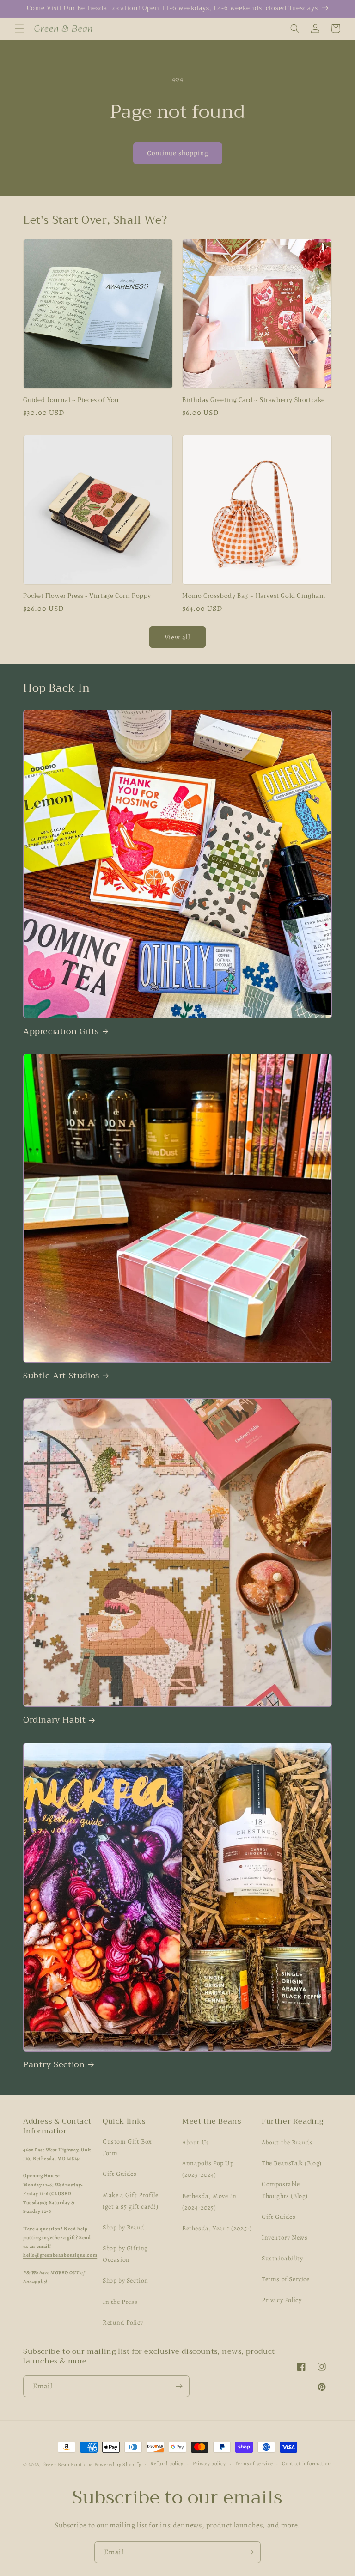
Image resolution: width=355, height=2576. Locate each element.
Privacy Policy (282, 2300)
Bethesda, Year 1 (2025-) (217, 2228)
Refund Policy (123, 2323)
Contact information (306, 2463)
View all (177, 637)
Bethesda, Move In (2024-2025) (209, 2202)
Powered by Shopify (118, 2464)
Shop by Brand (124, 2227)
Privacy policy (209, 2463)
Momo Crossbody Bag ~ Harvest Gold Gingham (254, 596)
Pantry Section (54, 2065)
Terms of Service (286, 2279)
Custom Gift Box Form (127, 2147)
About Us (196, 2142)
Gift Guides (120, 2174)
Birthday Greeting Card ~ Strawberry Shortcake (254, 400)
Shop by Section (125, 2281)
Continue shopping (178, 153)
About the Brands (287, 2142)
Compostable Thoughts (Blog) (285, 2190)
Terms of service (254, 2463)
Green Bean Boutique (68, 2464)
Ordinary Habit (54, 1720)
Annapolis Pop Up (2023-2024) (208, 2169)
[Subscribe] (179, 2386)
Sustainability (282, 2258)
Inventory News (285, 2238)
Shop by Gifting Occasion (125, 2254)
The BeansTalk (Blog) (292, 2163)
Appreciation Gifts (61, 1032)
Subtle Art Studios (61, 1376)
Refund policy (167, 2463)
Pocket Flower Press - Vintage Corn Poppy (87, 596)
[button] (19, 29)
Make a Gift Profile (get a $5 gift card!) (131, 2201)
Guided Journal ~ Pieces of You (71, 400)
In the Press (120, 2302)
